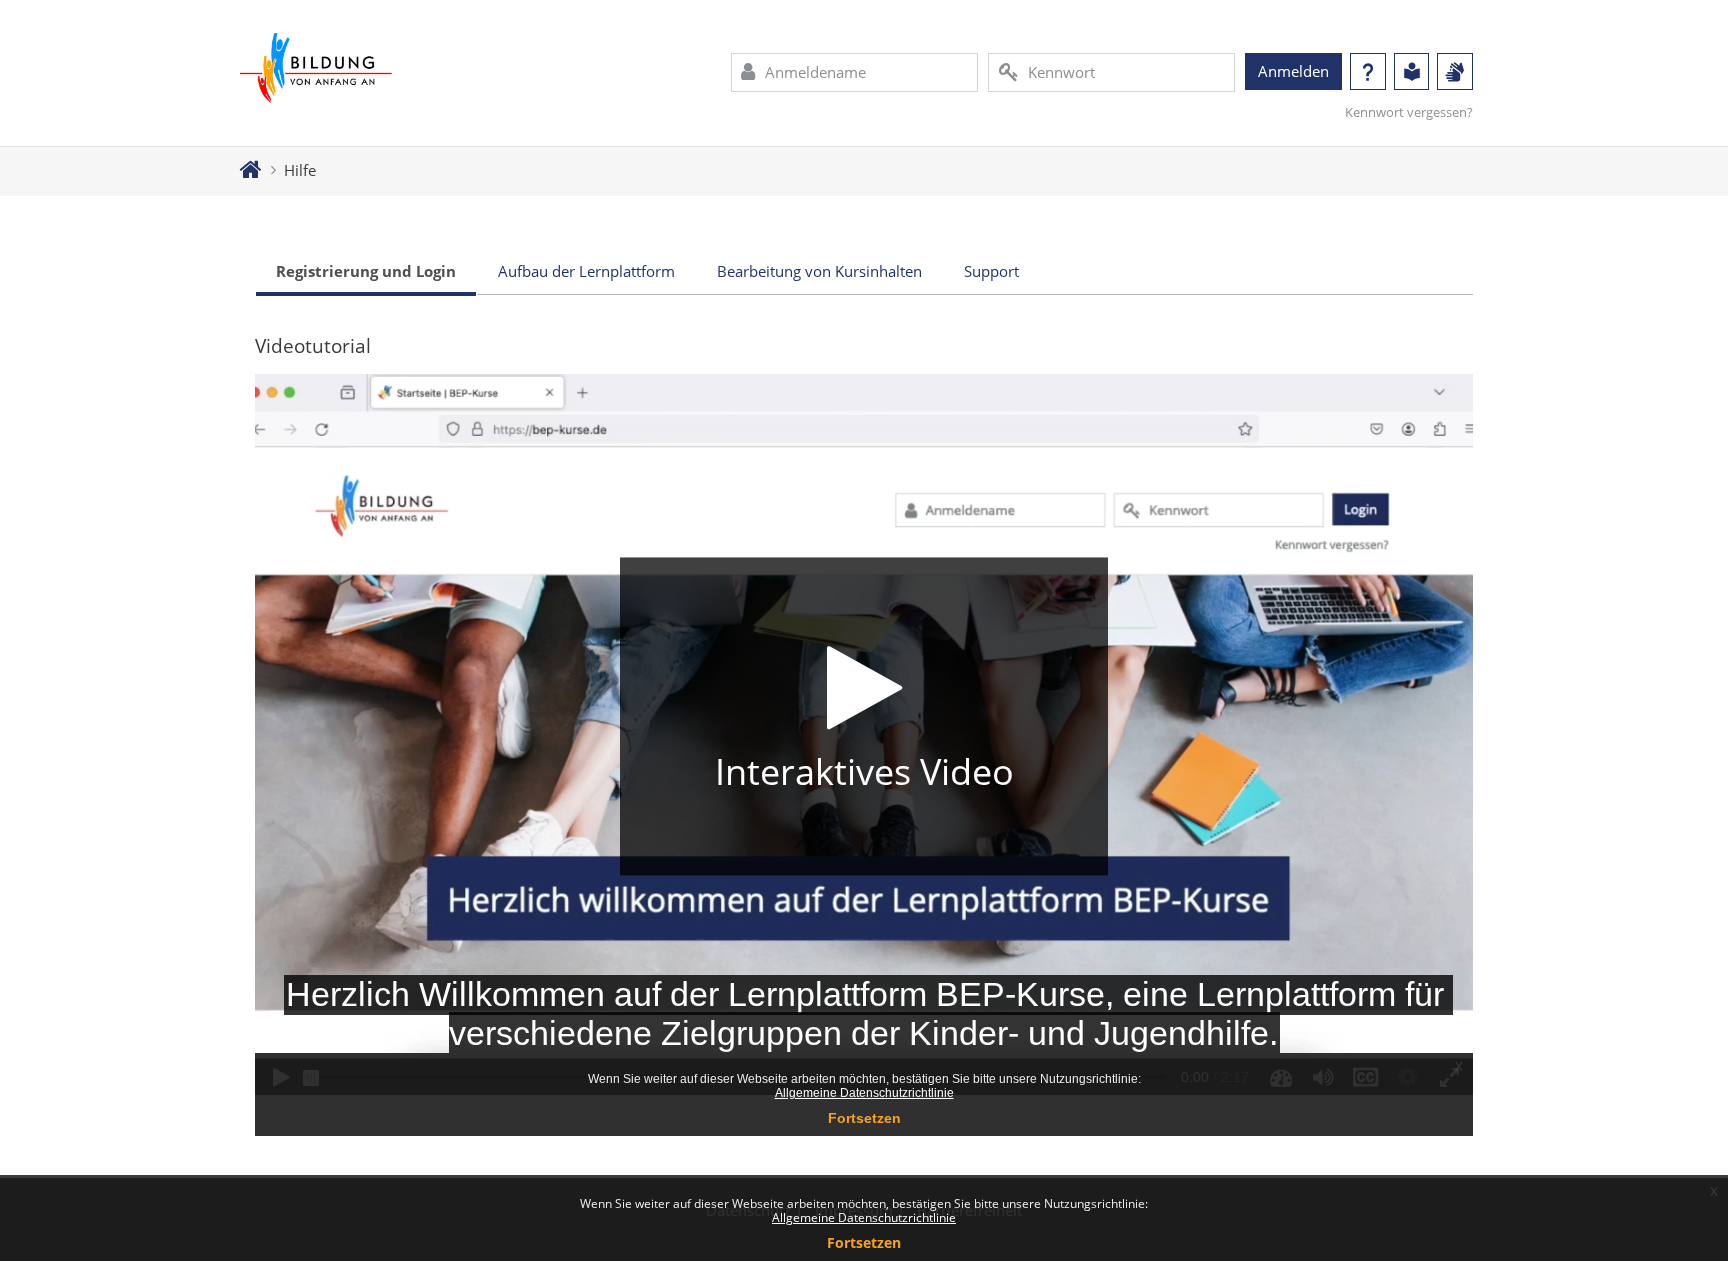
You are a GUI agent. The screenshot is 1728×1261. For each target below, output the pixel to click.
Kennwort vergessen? (1409, 112)
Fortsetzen (864, 1242)
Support (991, 271)
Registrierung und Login (366, 271)
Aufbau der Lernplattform (586, 271)
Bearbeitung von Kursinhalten (819, 271)
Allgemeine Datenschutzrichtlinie (864, 1217)
